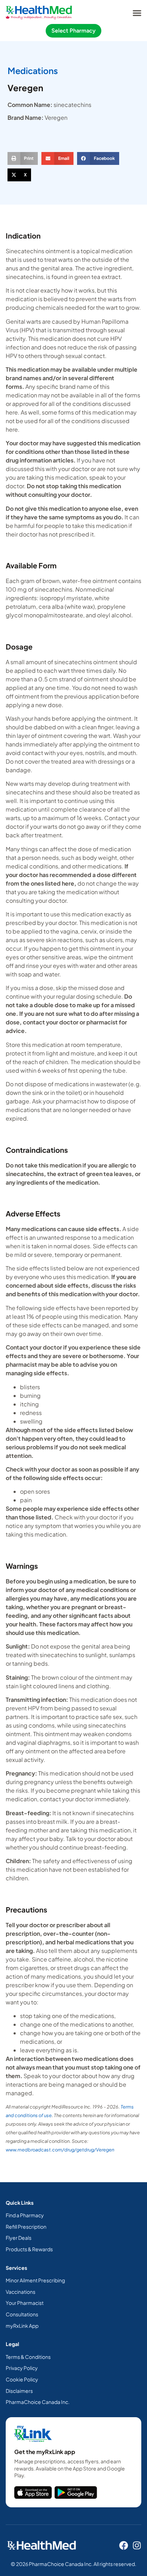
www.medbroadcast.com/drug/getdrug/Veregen (60, 2150)
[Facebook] (124, 2545)
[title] (33, 2492)
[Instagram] (137, 2545)
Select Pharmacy (73, 31)
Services (16, 2268)
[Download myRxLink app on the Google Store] (76, 2492)
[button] (137, 13)
